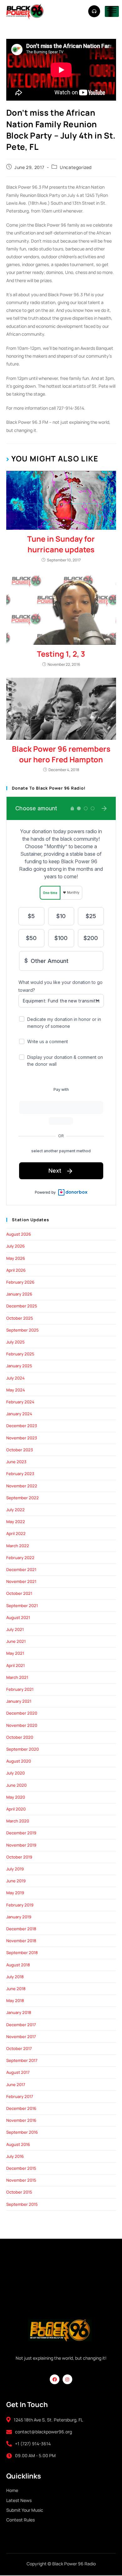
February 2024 (20, 1402)
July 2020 (15, 1773)
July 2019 (15, 1869)
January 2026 (19, 1294)
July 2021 (15, 1629)
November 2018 (21, 1941)
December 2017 (21, 2025)
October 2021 (19, 1593)
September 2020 (23, 1749)
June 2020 (16, 1785)
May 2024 (16, 1390)
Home (12, 2490)
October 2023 (20, 1450)
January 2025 (19, 1366)
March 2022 (18, 1546)
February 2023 (20, 1474)
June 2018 (16, 1989)
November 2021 (21, 1581)
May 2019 (15, 1893)
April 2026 (16, 1270)
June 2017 (16, 2084)
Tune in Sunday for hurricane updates (61, 544)
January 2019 (19, 1917)
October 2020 (20, 1737)
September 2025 (23, 1330)
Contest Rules (20, 2520)
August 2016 (18, 2144)
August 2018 (18, 1965)
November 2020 (22, 1725)
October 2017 (19, 2048)
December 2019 (21, 1833)
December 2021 (21, 1569)
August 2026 (19, 1234)
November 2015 (21, 2180)
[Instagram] (67, 2379)
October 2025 (20, 1318)
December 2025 (22, 1306)
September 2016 (22, 2132)
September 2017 (22, 2060)
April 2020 (16, 1809)
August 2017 (18, 2072)
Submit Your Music (25, 2510)
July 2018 (15, 1977)
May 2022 (16, 1522)
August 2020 (19, 1761)
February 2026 (20, 1282)
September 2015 (22, 2204)
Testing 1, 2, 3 (61, 654)
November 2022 (22, 1486)
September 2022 (23, 1498)
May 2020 (16, 1797)
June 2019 (16, 1881)
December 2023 (22, 1426)
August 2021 (18, 1617)
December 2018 (21, 1929)
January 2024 (19, 1414)
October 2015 (19, 2192)
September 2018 (22, 1953)
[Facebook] (55, 2379)
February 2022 (20, 1558)
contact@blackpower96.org (43, 2432)
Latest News (19, 2500)
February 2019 (20, 1905)
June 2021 (16, 1641)
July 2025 (15, 1342)
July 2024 (15, 1378)
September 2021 (22, 1606)
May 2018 (15, 2000)
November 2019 (21, 1845)
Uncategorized (76, 167)
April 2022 (16, 1533)
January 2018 (19, 2012)
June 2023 (16, 1462)
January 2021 (19, 1701)
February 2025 (20, 1354)
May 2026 (16, 1258)
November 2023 (22, 1438)
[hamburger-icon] (112, 11)
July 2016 (15, 2156)
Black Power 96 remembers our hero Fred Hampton (61, 754)
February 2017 (20, 2096)
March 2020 (18, 1821)
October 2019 (19, 1857)
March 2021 (17, 1677)
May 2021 (15, 1653)
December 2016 (21, 2108)
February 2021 (20, 1689)
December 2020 (22, 1713)
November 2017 (21, 2037)
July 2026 (15, 1246)
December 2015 (21, 2168)
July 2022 (15, 1510)
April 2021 (15, 1665)
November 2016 (21, 2120)
